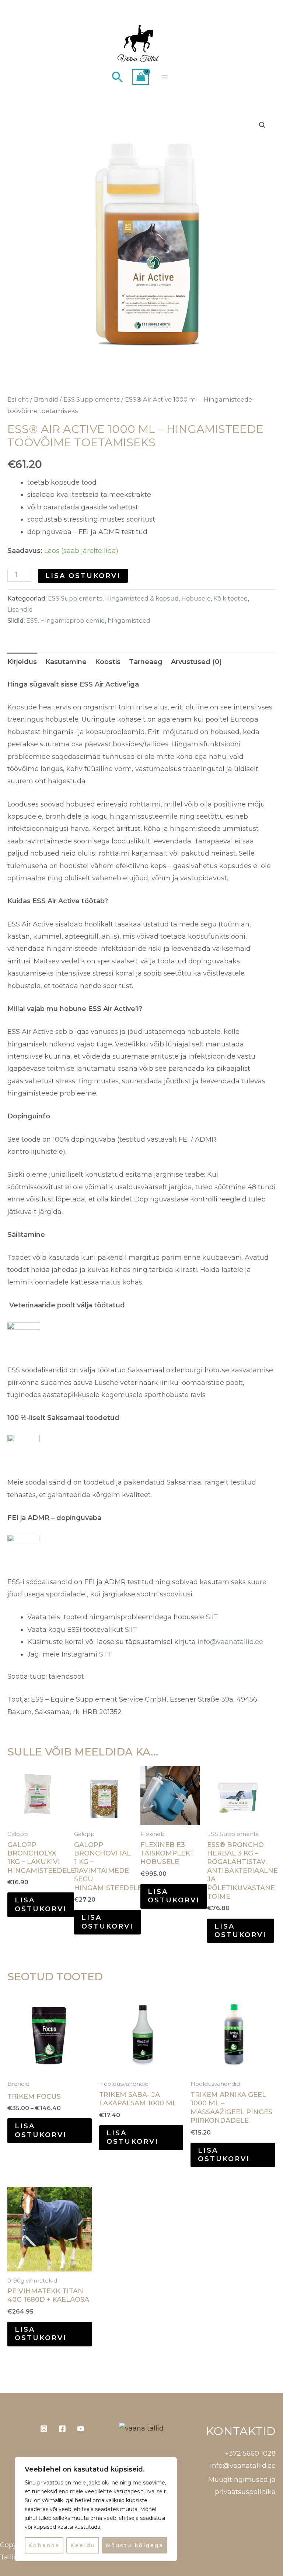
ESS (32, 620)
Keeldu (83, 2545)
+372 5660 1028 (250, 2453)
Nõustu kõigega (134, 2545)
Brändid (46, 399)
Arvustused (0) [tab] (196, 662)
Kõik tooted (231, 598)
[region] (96, 2509)
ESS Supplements (92, 399)
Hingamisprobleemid (73, 620)
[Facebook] (62, 2429)
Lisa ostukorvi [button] (41, 1904)
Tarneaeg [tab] (146, 662)
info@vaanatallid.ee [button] (243, 2466)
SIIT (211, 1617)
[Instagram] (44, 2429)
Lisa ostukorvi (83, 576)
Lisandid (20, 609)
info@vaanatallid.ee (230, 1642)
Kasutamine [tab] (66, 662)
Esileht (18, 399)
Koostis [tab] (108, 662)
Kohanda (44, 2545)
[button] (118, 77)
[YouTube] (81, 2429)
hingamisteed (129, 620)
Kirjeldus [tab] (22, 662)
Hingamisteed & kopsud (142, 598)
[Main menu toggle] (165, 77)
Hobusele (196, 598)
